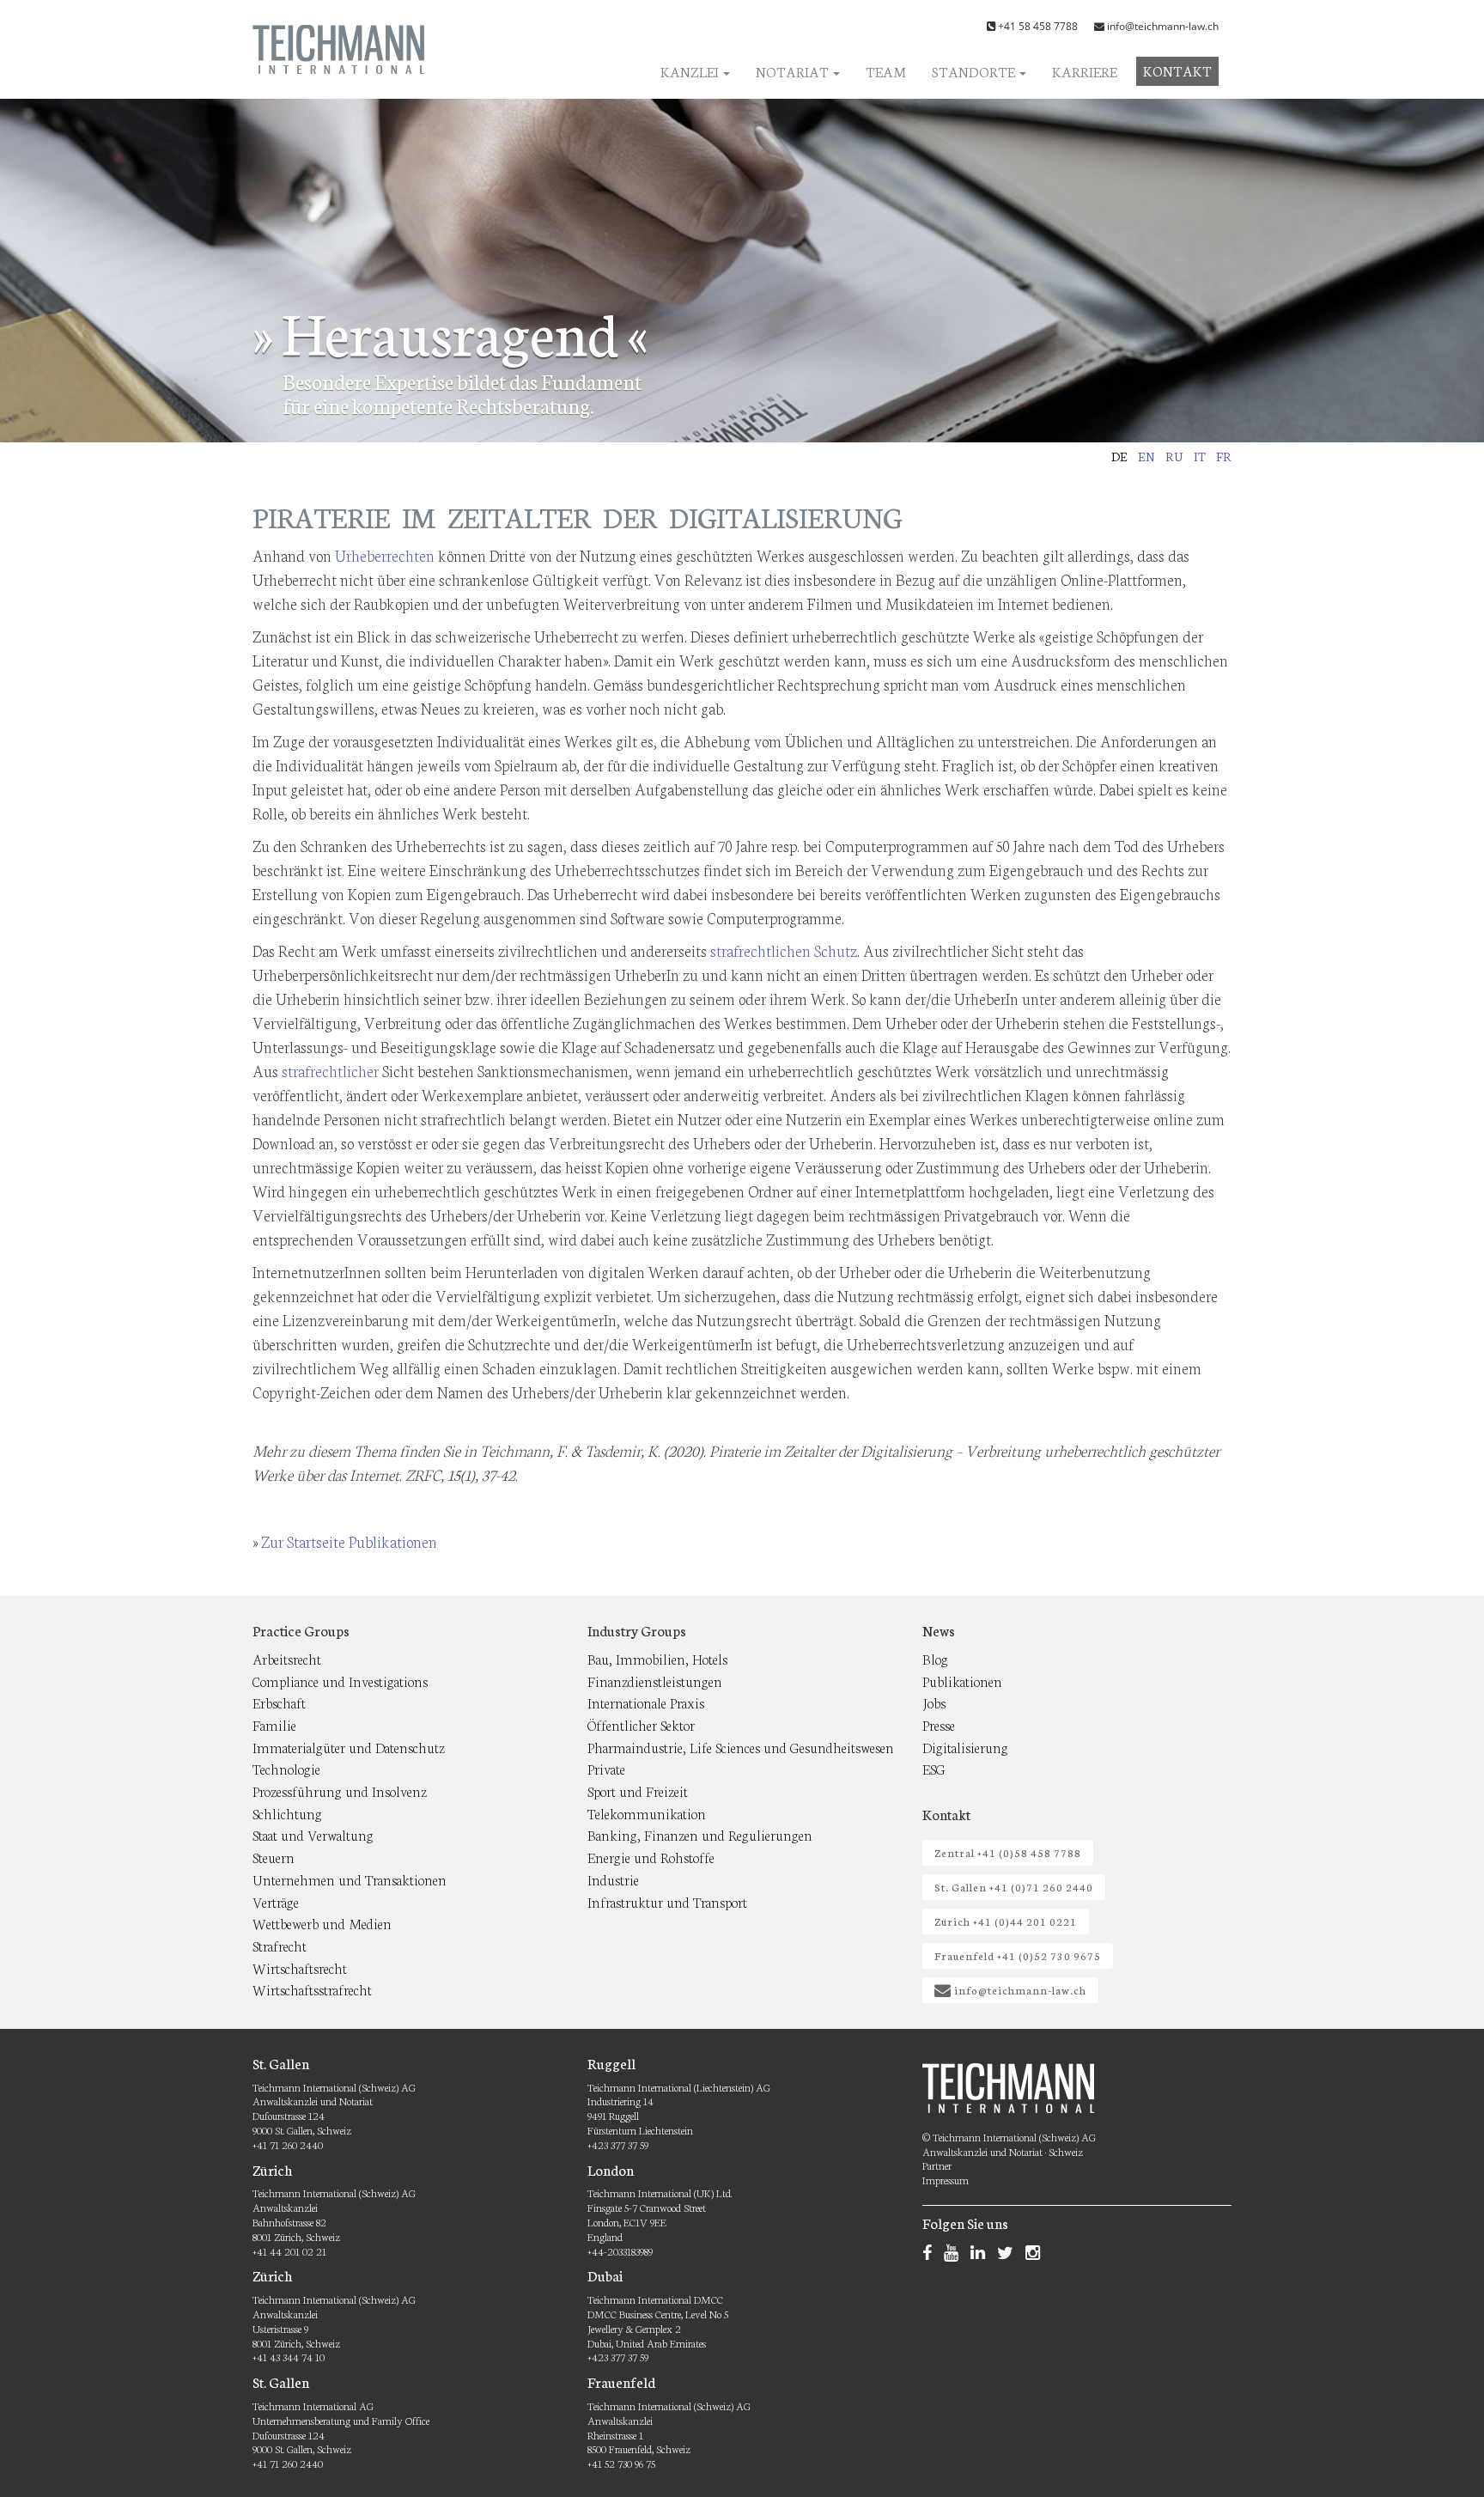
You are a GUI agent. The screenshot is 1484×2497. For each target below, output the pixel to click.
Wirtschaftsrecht (300, 1967)
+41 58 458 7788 (1038, 26)
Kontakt (1177, 70)
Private (606, 1768)
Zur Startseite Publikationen (349, 1541)
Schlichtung (287, 1813)
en (1146, 456)
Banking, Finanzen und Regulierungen (700, 1834)
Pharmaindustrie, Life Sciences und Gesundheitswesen (741, 1747)
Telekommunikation (647, 1813)
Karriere (1085, 71)
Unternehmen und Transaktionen (350, 1879)
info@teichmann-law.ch (1163, 26)
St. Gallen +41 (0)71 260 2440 (1014, 1887)
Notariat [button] (794, 71)
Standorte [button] (975, 71)
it (1200, 456)
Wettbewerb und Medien (322, 1923)
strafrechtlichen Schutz (784, 950)
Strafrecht (280, 1945)
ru (1174, 456)
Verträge (276, 1901)
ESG (934, 1768)
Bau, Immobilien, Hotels (657, 1658)
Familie (274, 1724)
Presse (939, 1724)
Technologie (286, 1768)
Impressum (946, 2180)
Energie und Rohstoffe (651, 1857)
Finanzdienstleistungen (655, 1681)
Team (886, 71)
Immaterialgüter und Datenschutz (349, 1747)
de (1119, 456)
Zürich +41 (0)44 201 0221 (1006, 1921)
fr (1224, 456)
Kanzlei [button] (691, 71)
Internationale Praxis (646, 1702)
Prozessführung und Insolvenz (340, 1791)
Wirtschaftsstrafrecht (312, 1989)
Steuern (274, 1857)
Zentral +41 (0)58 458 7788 (1008, 1852)
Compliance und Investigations (340, 1681)
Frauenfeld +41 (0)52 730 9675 (1018, 1955)
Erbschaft (279, 1702)
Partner (937, 2165)
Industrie (613, 1879)
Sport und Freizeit (638, 1791)
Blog (935, 1658)
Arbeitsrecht (287, 1658)
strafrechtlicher (330, 1070)
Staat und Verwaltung (313, 1834)
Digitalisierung (965, 1747)
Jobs (934, 1702)
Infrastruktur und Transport (667, 1901)
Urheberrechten (385, 555)
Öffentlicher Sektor (641, 1724)
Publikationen (962, 1681)
